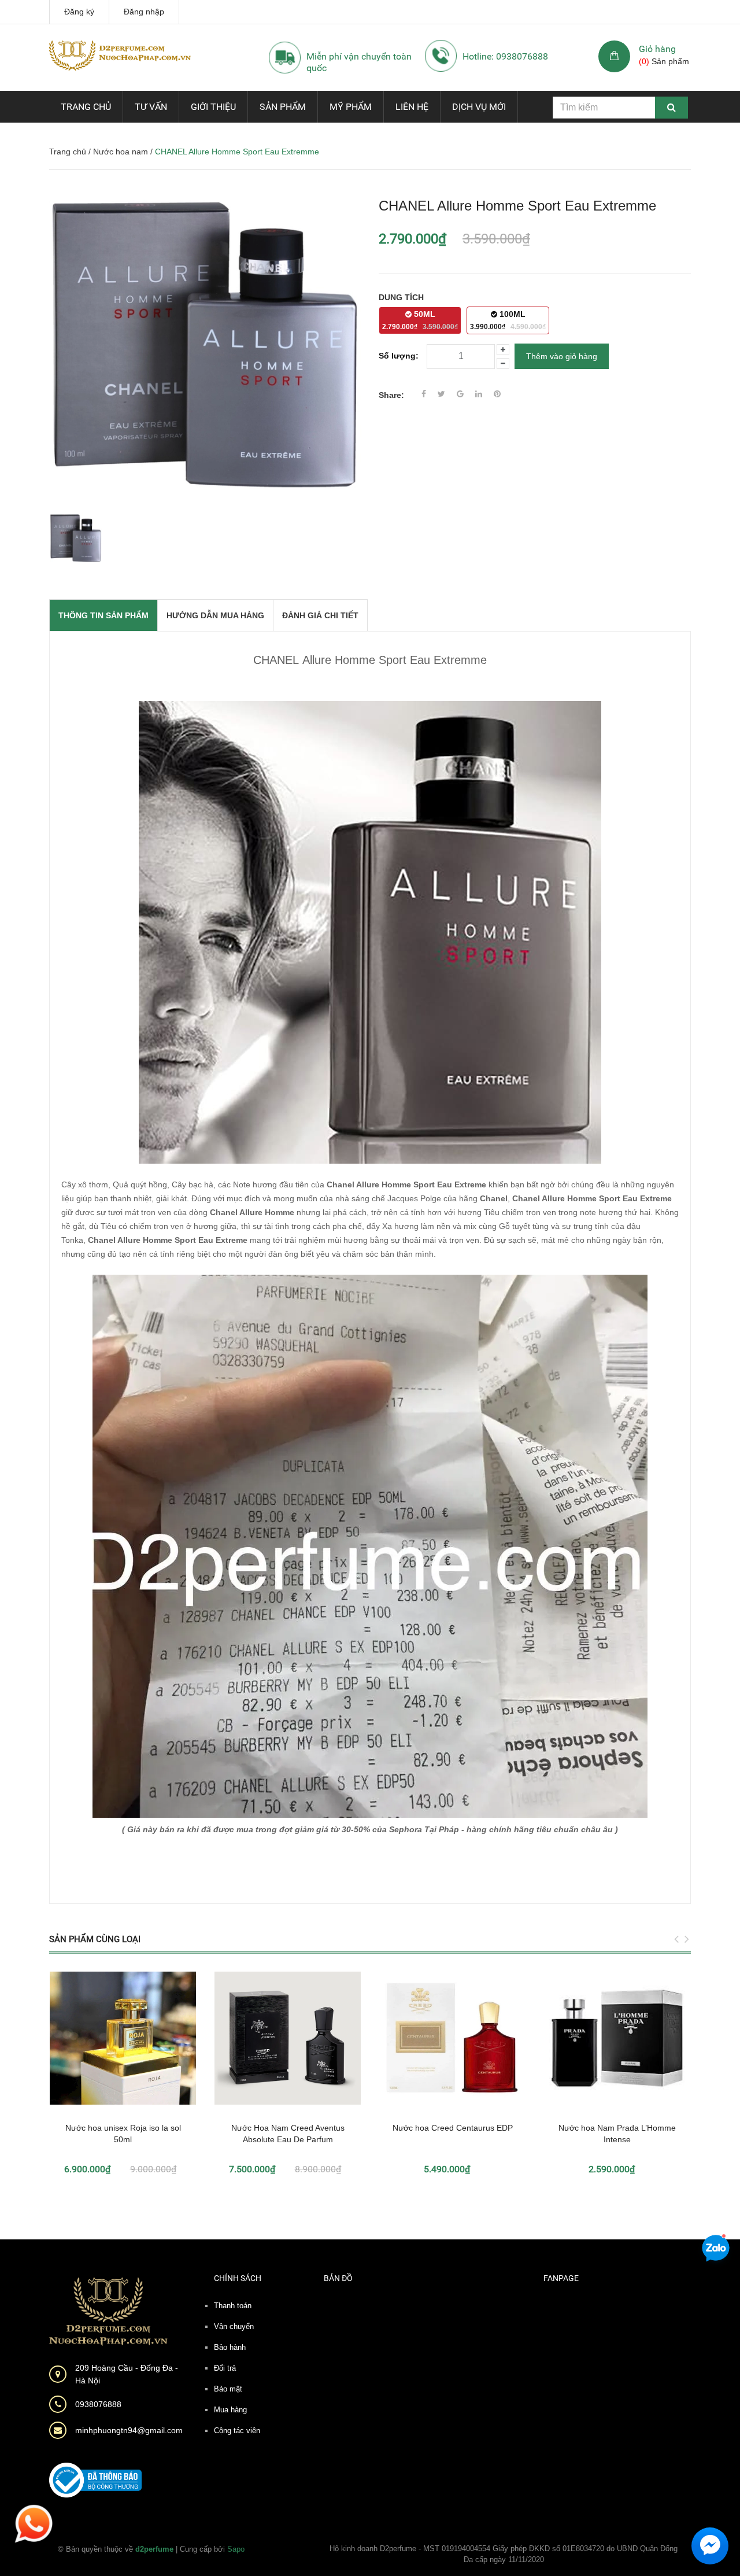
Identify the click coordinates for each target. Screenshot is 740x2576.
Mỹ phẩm (351, 107)
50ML (420, 320)
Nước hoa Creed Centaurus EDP (453, 2128)
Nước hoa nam (121, 152)
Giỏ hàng (657, 49)
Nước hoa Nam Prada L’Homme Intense (617, 2134)
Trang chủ (86, 107)
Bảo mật (228, 2389)
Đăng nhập (144, 12)
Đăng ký (79, 12)
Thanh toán (233, 2306)
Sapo (236, 2549)
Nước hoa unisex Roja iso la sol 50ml (123, 2134)
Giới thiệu (213, 107)
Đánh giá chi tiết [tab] (320, 615)
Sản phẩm (283, 107)
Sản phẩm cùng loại (95, 1939)
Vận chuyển (234, 2326)
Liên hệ (412, 107)
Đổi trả (225, 2368)
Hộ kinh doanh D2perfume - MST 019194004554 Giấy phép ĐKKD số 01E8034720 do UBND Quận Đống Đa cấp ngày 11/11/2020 (504, 2554)
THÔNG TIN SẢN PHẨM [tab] (103, 615)
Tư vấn (151, 107)
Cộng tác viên (237, 2431)
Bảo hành (230, 2347)
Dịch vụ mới (479, 107)
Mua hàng (230, 2410)
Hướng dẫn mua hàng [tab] (215, 615)
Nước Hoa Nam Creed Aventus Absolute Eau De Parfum (288, 2134)
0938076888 (98, 2404)
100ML (508, 320)
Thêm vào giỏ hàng (562, 356)
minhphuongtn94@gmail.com (129, 2430)
